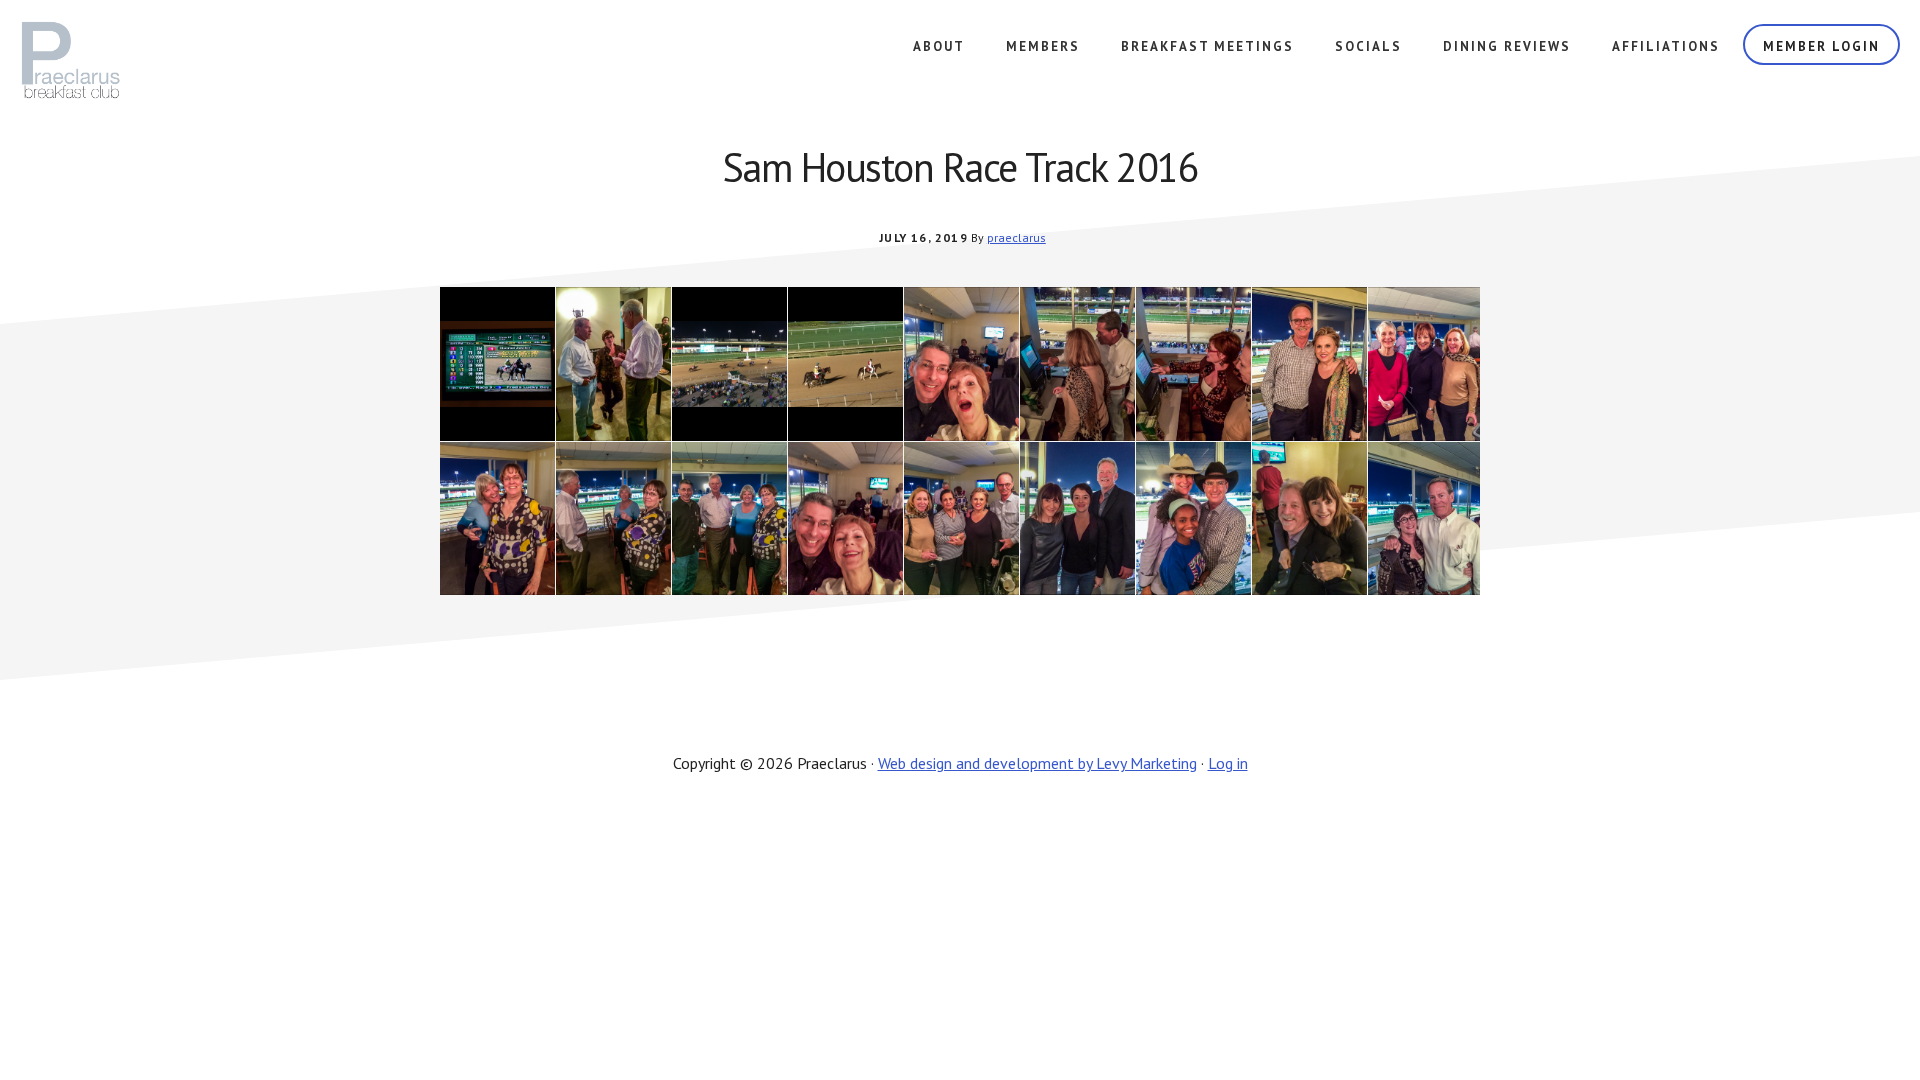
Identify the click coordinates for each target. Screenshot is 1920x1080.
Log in (1228, 763)
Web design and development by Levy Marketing (1037, 763)
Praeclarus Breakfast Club (104, 60)
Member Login (1821, 46)
